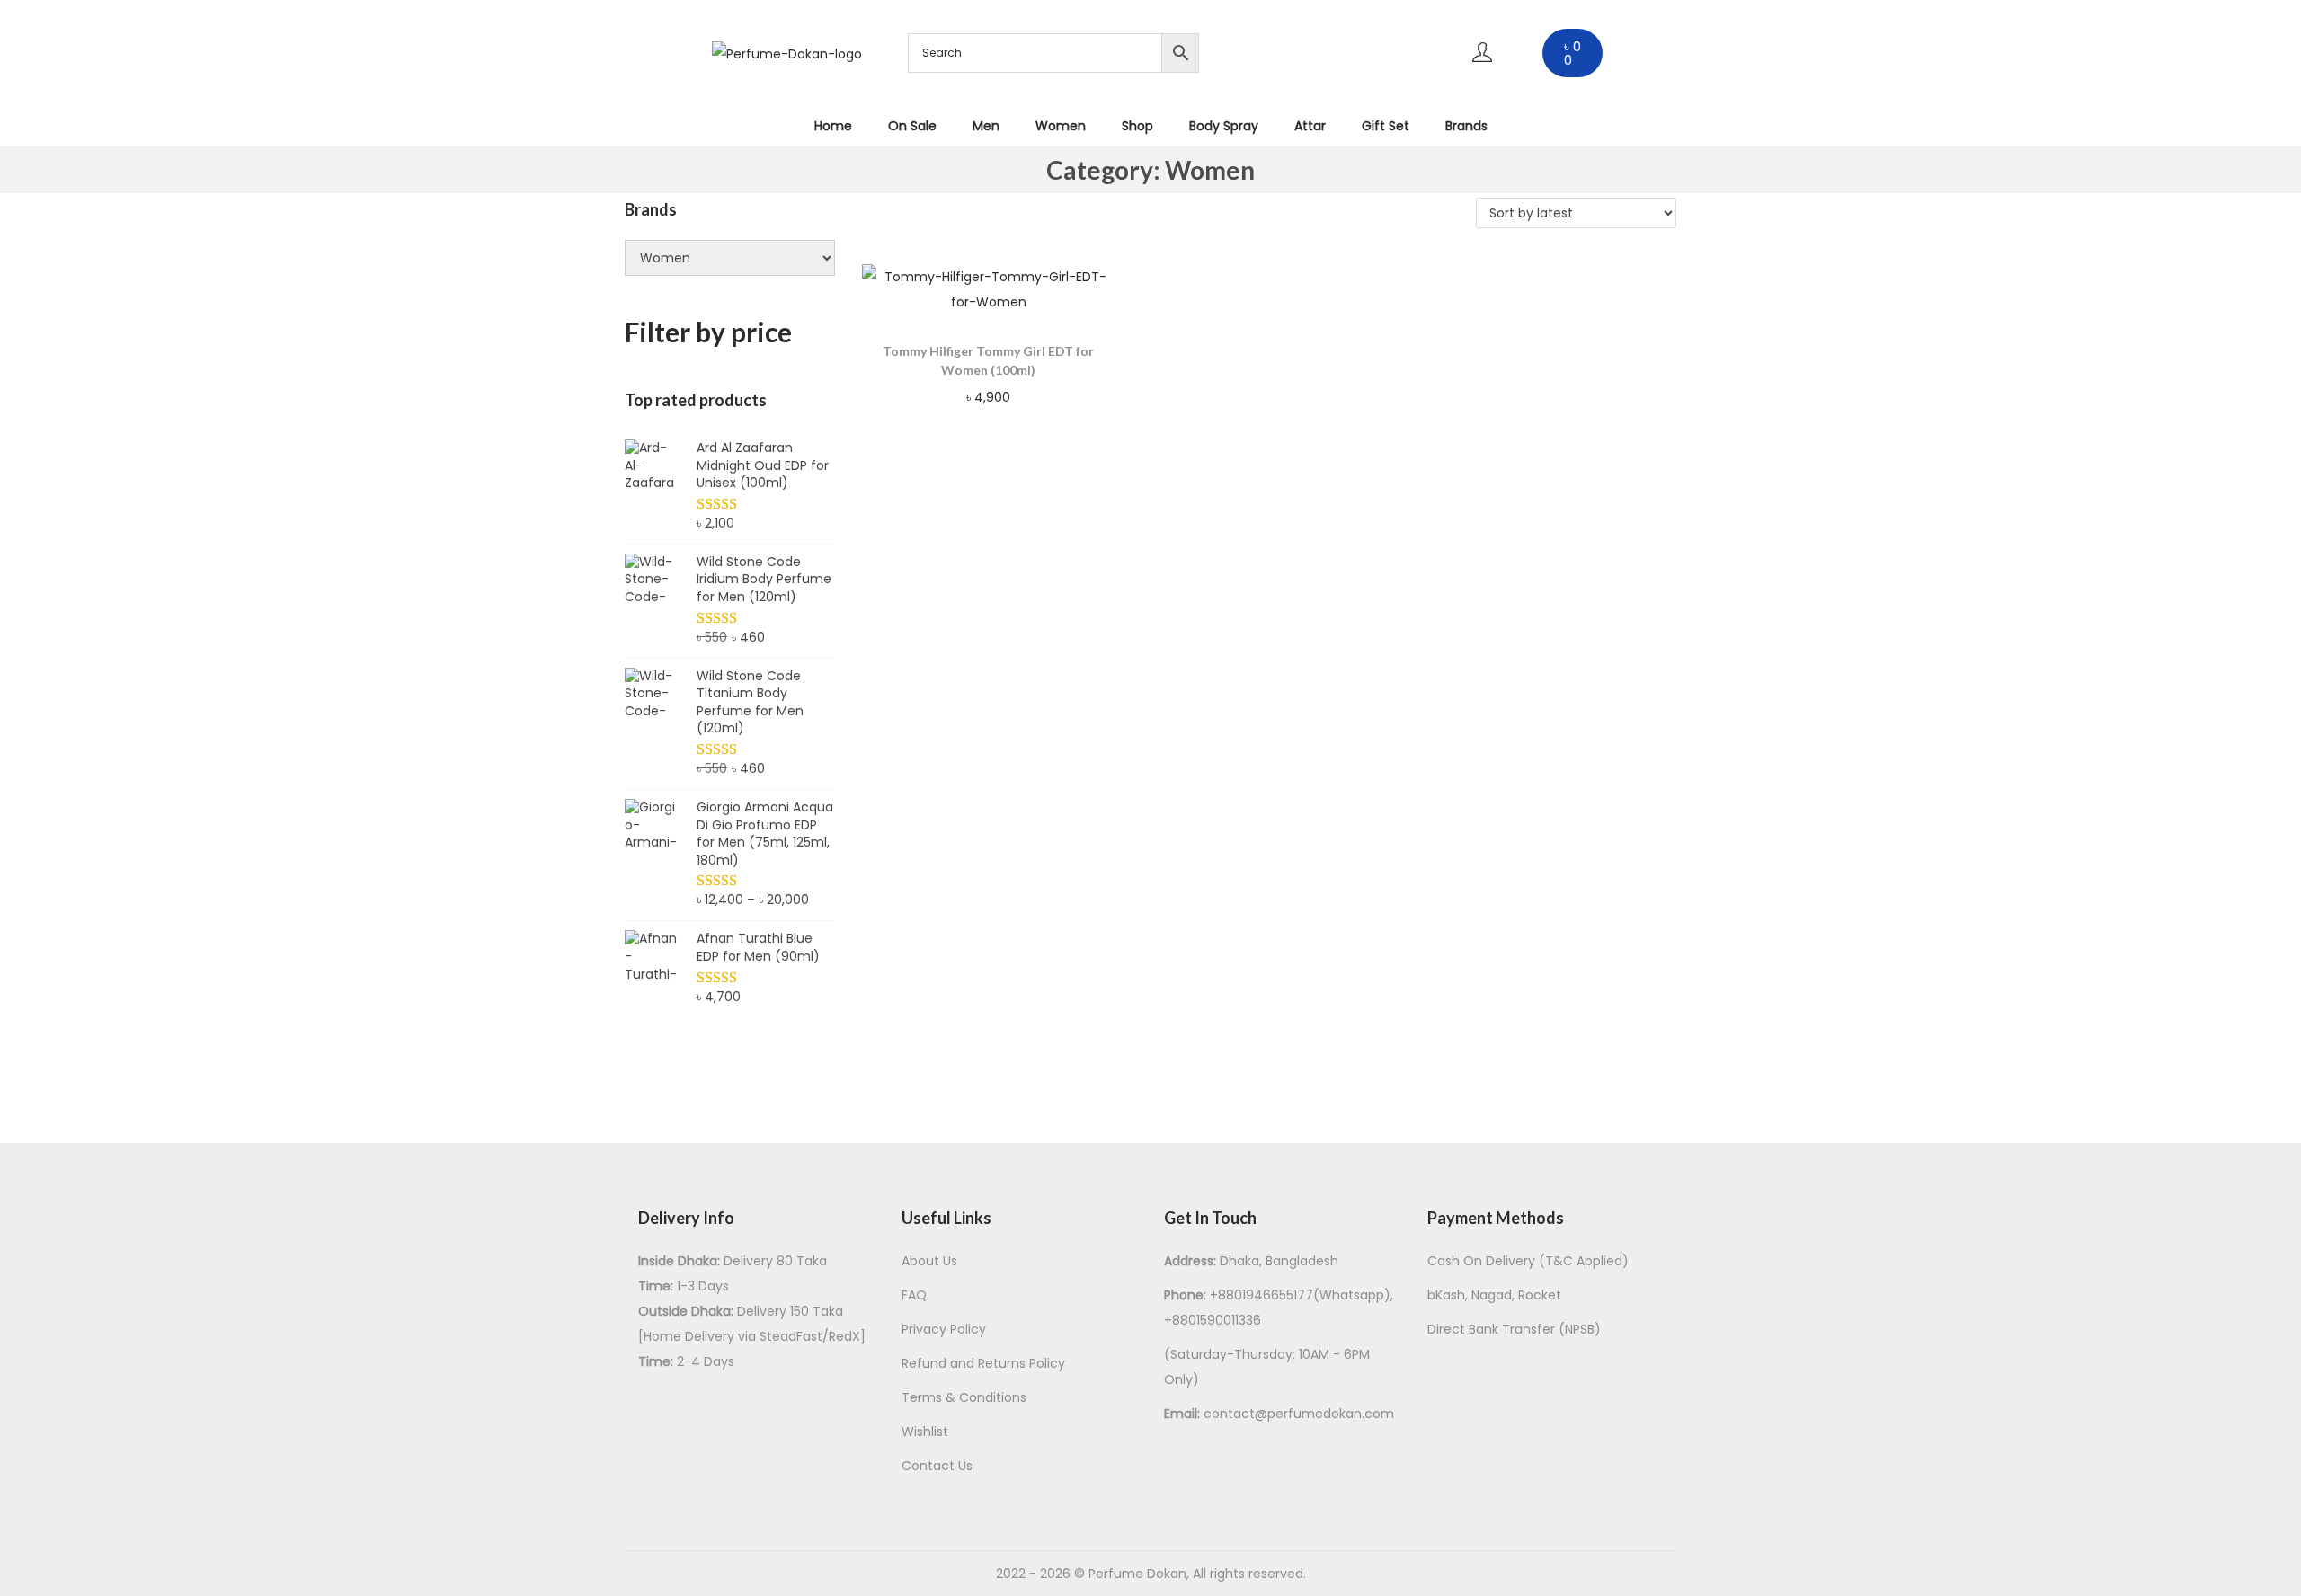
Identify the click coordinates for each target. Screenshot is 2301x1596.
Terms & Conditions (964, 1397)
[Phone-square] (1382, 75)
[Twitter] (1329, 75)
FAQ (914, 1295)
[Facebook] (1276, 22)
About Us (929, 1261)
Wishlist (925, 1432)
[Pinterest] (1382, 22)
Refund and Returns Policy (983, 1363)
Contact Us (937, 1466)
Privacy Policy (944, 1329)
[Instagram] (1329, 22)
